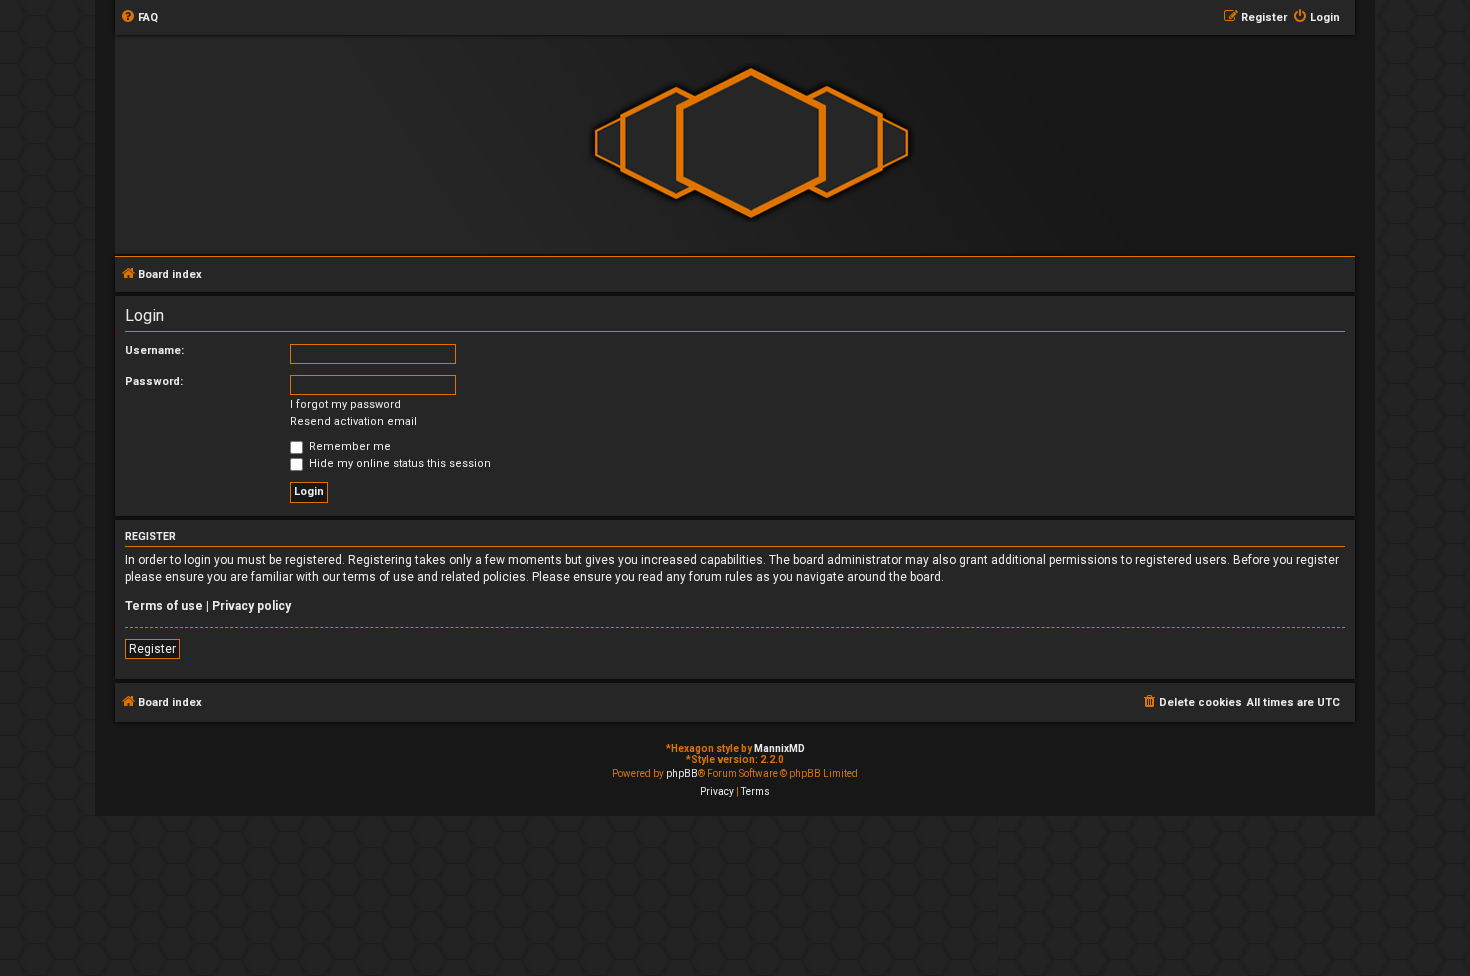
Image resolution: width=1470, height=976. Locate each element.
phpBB (682, 773)
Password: (154, 381)
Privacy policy (251, 606)
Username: (154, 350)
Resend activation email (353, 421)
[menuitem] (139, 18)
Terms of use (164, 606)
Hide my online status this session (398, 463)
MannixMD (779, 748)
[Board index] (751, 143)
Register (152, 649)
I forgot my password (345, 404)
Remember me (348, 446)
